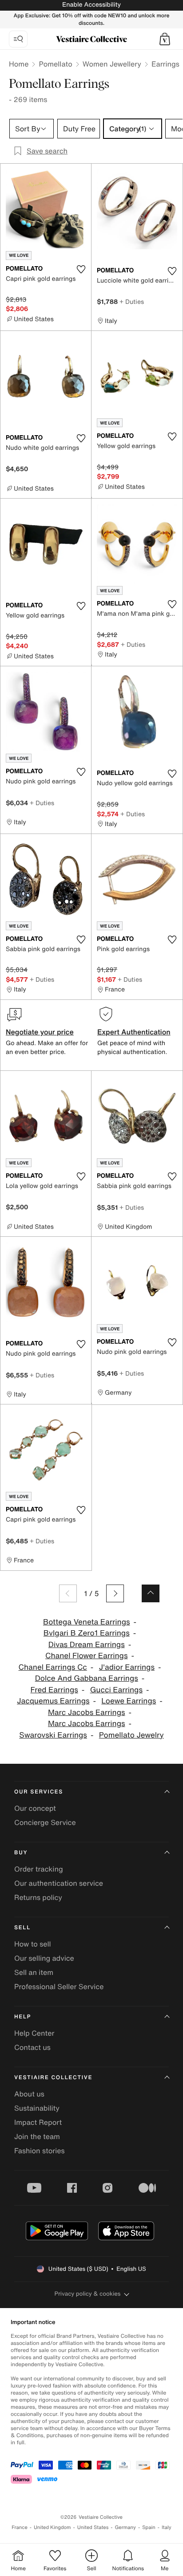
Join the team (37, 2136)
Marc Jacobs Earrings (87, 1713)
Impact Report (38, 2122)
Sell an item (34, 1972)
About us (29, 2094)
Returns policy (38, 1897)
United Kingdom (52, 2527)
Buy (21, 1853)
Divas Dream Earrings (87, 1645)
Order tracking (39, 1869)
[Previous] (68, 1593)
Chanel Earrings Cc (53, 1667)
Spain (149, 2527)
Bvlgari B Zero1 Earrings (87, 1633)
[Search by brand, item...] (18, 39)
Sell (22, 1928)
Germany (125, 2527)
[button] (165, 39)
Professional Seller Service (59, 1986)
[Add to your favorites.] (81, 269)
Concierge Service (45, 1822)
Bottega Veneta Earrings (87, 1622)
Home (19, 64)
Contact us (32, 2047)
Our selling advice (44, 1958)
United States (93, 2527)
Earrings (165, 64)
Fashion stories (40, 2151)
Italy (167, 2527)
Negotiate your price (40, 1032)
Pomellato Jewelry (131, 1735)
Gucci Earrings (116, 1690)
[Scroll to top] (151, 1593)
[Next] (115, 1593)
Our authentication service (59, 1883)
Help (23, 2017)
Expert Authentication (134, 1032)
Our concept (35, 1808)
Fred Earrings (54, 1690)
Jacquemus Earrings (53, 1701)
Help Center (34, 2033)
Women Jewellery (112, 64)
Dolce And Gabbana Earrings (87, 1678)
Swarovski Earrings (53, 1735)
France (20, 2527)
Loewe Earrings (129, 1701)
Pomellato (55, 64)
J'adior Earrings (127, 1667)
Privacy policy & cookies (88, 2294)
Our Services (39, 1792)
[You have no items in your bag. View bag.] (165, 39)
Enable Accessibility (91, 5)
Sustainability (37, 2108)
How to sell (33, 1944)
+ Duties (132, 301)
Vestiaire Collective (53, 2078)
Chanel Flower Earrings (87, 1656)
